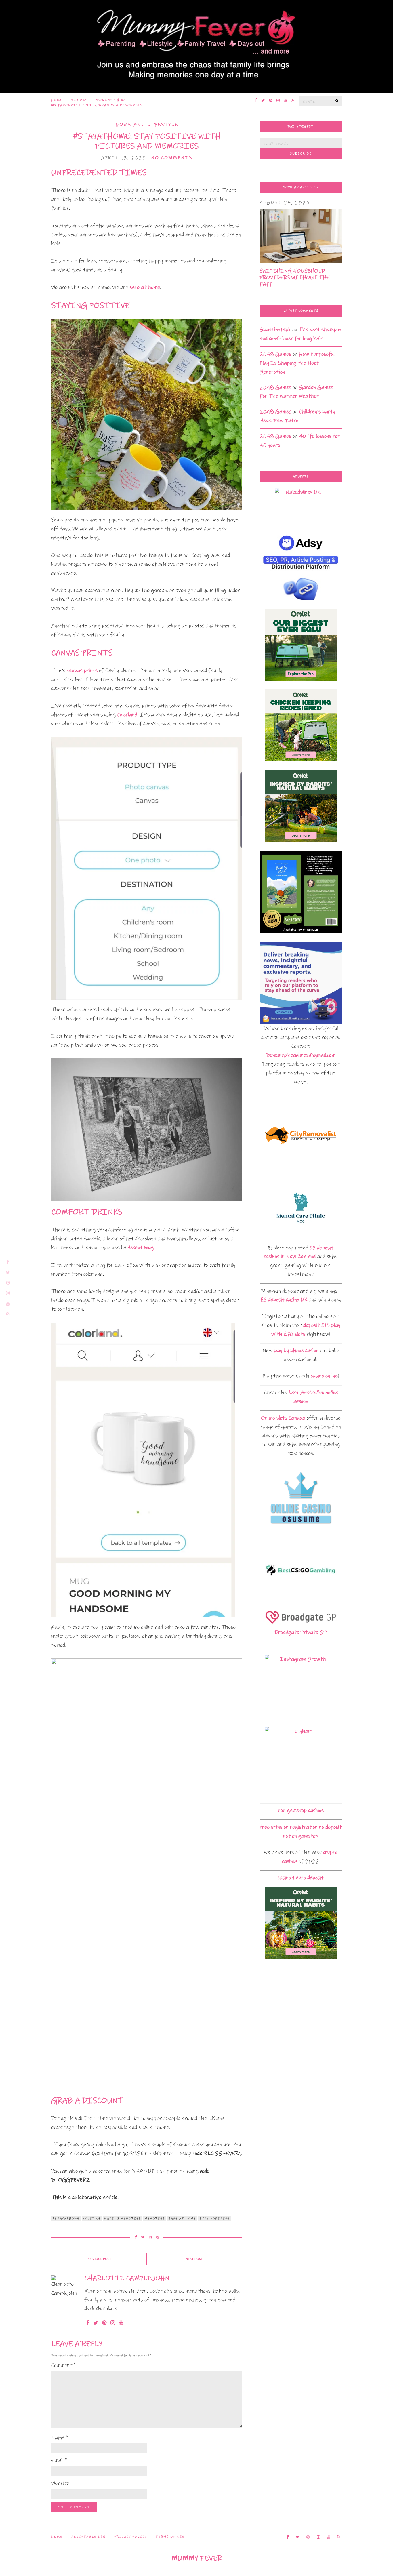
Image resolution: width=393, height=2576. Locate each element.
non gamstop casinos (301, 1810)
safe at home (145, 287)
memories (155, 2219)
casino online (324, 1376)
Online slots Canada (283, 1418)
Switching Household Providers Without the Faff (294, 278)
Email (59, 2460)
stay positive (215, 2219)
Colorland (127, 715)
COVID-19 (92, 2219)
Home (57, 100)
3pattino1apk (275, 330)
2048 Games (275, 354)
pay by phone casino (296, 1351)
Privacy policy (130, 2537)
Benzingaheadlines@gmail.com (301, 1055)
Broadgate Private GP (301, 1632)
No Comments (172, 158)
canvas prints (82, 671)
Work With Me (112, 100)
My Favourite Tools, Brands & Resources (97, 105)
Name (60, 2438)
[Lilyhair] (301, 1763)
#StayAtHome (66, 2219)
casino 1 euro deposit (301, 1878)
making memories (123, 2219)
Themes (80, 100)
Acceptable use (88, 2537)
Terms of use (170, 2537)
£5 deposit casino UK (284, 1300)
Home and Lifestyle (147, 125)
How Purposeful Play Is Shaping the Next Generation (297, 363)
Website (60, 2483)
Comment (63, 2365)
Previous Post (99, 2259)
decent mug (141, 1248)
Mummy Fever (197, 2558)
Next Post (194, 2259)
